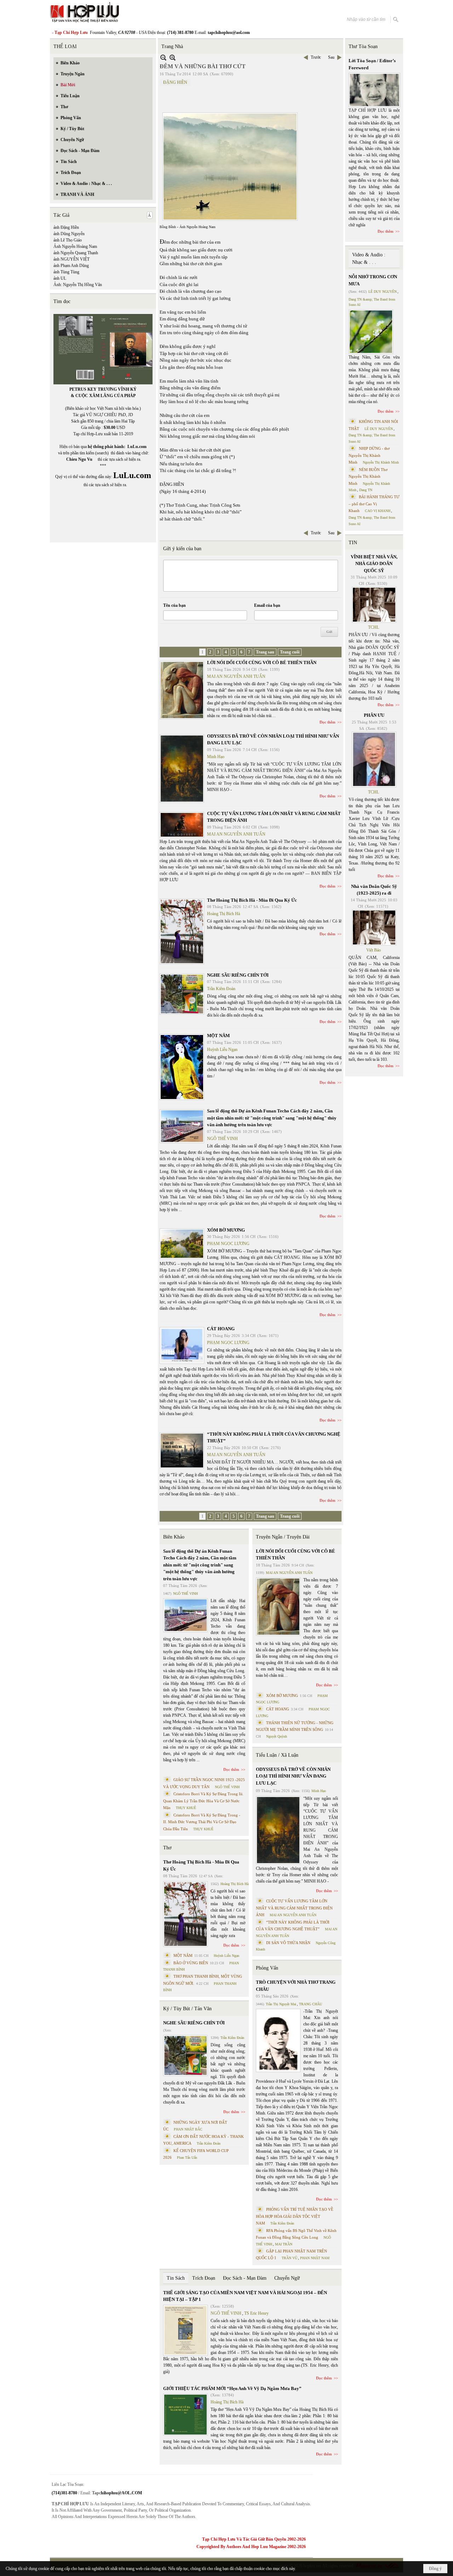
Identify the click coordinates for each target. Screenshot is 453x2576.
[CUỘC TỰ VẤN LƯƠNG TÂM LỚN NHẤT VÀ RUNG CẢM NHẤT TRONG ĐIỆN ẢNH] (182, 825)
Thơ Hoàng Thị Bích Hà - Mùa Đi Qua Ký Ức (252, 900)
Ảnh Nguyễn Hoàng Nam (75, 246)
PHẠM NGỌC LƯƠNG (228, 1244)
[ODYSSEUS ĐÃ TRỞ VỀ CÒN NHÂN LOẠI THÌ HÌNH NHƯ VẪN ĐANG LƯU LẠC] (182, 769)
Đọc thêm (328, 722)
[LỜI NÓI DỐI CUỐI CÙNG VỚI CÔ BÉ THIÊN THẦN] (182, 690)
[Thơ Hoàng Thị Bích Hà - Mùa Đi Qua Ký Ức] (182, 931)
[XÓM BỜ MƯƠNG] (182, 1244)
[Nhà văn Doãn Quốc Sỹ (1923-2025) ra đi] (374, 928)
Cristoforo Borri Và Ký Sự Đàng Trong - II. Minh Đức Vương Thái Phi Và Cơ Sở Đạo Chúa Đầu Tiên (202, 1822)
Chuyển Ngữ (287, 2278)
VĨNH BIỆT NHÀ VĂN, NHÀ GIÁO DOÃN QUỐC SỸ (374, 564)
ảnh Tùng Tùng (66, 272)
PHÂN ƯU (374, 715)
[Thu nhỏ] (163, 57)
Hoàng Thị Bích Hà (223, 914)
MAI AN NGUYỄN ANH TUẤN (236, 676)
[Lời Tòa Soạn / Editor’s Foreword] (374, 90)
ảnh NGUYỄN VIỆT (71, 259)
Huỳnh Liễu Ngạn (222, 1049)
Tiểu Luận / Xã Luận (277, 1755)
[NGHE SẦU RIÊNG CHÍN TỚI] (182, 994)
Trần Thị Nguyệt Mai (281, 2004)
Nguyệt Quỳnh (277, 1736)
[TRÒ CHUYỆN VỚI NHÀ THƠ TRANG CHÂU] (278, 2040)
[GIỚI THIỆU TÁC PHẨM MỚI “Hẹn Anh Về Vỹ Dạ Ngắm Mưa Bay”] (185, 2415)
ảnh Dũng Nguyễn (69, 234)
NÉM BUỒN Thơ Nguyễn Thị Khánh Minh (368, 476)
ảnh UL (60, 278)
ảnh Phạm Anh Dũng (71, 266)
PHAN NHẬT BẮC (188, 2129)
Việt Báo (374, 950)
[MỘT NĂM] (182, 1067)
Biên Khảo (174, 1537)
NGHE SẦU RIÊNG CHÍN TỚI (238, 975)
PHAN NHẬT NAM (315, 2258)
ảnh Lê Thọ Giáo (68, 240)
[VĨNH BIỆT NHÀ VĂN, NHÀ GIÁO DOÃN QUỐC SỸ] (374, 605)
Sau (331, 57)
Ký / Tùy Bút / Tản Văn (187, 2009)
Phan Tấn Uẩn (187, 2158)
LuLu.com (137, 447)
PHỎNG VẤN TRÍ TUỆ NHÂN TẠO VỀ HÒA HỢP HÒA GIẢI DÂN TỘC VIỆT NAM (295, 2216)
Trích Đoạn (204, 2278)
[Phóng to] (173, 57)
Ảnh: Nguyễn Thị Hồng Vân (78, 285)
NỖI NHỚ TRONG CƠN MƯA (373, 280)
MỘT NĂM (218, 1036)
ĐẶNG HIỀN (175, 82)
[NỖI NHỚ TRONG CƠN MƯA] (371, 332)
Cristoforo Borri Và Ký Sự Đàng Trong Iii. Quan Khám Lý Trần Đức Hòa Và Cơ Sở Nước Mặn (203, 1801)
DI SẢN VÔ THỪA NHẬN (288, 1943)
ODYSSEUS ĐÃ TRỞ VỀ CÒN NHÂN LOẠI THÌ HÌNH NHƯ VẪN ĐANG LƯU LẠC (293, 1776)
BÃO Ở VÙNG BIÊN (191, 1963)
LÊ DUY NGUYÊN (383, 292)
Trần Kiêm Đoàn (221, 989)
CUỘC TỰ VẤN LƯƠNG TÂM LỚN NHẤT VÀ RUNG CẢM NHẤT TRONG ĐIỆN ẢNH (294, 1908)
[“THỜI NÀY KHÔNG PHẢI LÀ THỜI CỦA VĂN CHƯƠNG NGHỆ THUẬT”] (182, 1450)
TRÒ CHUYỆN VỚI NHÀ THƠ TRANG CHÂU (296, 1986)
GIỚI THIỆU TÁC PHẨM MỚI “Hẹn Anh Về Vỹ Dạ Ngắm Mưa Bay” (232, 2388)
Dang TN (366, 490)
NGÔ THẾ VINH (222, 1139)
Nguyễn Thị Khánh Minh (381, 462)
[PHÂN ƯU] (374, 760)
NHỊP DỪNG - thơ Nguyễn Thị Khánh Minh (369, 455)
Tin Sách (176, 2278)
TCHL (374, 627)
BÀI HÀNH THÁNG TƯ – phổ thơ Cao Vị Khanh (374, 504)
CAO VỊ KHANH (378, 511)
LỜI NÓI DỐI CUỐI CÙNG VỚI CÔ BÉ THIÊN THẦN (262, 662)
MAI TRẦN (284, 2244)
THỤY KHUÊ (186, 1808)
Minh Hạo (216, 757)
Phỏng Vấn (267, 1968)
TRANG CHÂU (311, 2004)
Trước (316, 57)
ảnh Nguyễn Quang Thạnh (76, 253)
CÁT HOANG (221, 1329)
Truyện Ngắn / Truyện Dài (283, 1537)
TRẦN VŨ (289, 2258)
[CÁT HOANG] (182, 1345)
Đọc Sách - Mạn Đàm (245, 2278)
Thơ (167, 1848)
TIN (353, 543)
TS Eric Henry (256, 2313)
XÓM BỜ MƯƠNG (226, 1230)
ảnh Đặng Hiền (66, 227)
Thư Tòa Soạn (363, 46)
